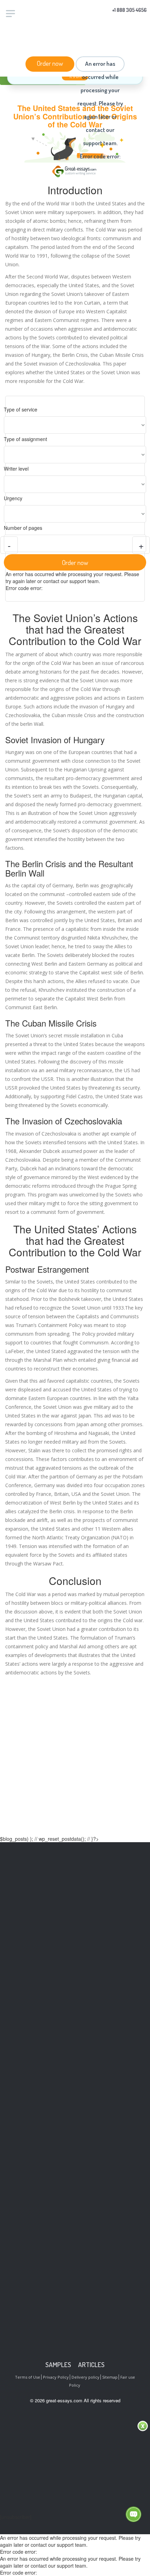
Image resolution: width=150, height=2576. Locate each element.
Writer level (16, 469)
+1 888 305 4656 (129, 10)
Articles (91, 2365)
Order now (50, 63)
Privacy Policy (56, 2377)
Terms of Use (28, 2377)
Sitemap (110, 2377)
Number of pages (23, 528)
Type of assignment (25, 439)
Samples (58, 2365)
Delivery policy (85, 2377)
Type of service (21, 409)
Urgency (13, 498)
